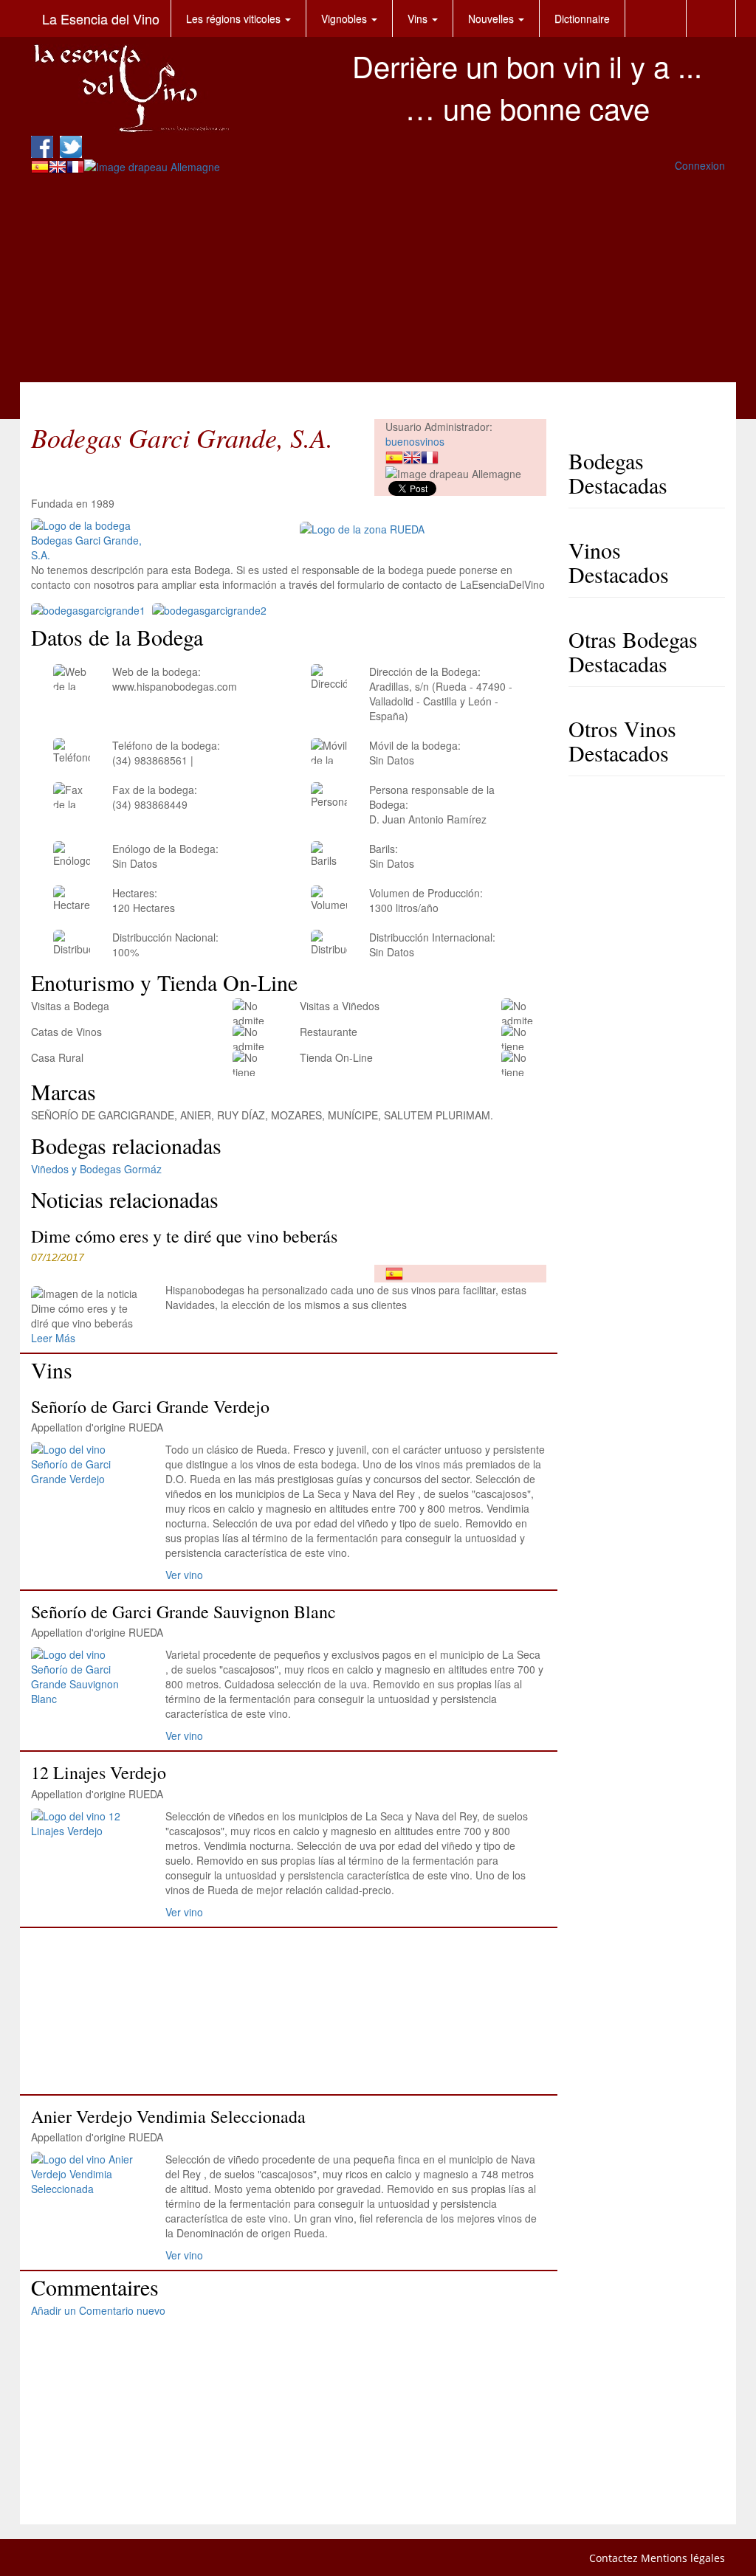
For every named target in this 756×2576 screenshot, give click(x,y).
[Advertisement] (378, 279)
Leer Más (53, 1338)
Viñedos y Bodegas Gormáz (96, 1169)
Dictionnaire (582, 18)
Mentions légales (683, 2558)
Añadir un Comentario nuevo (98, 2310)
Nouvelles (492, 18)
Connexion (700, 165)
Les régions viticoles (235, 18)
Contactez (614, 2558)
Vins (419, 18)
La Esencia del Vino (101, 18)
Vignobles (346, 18)
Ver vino (184, 1575)
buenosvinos (415, 441)
